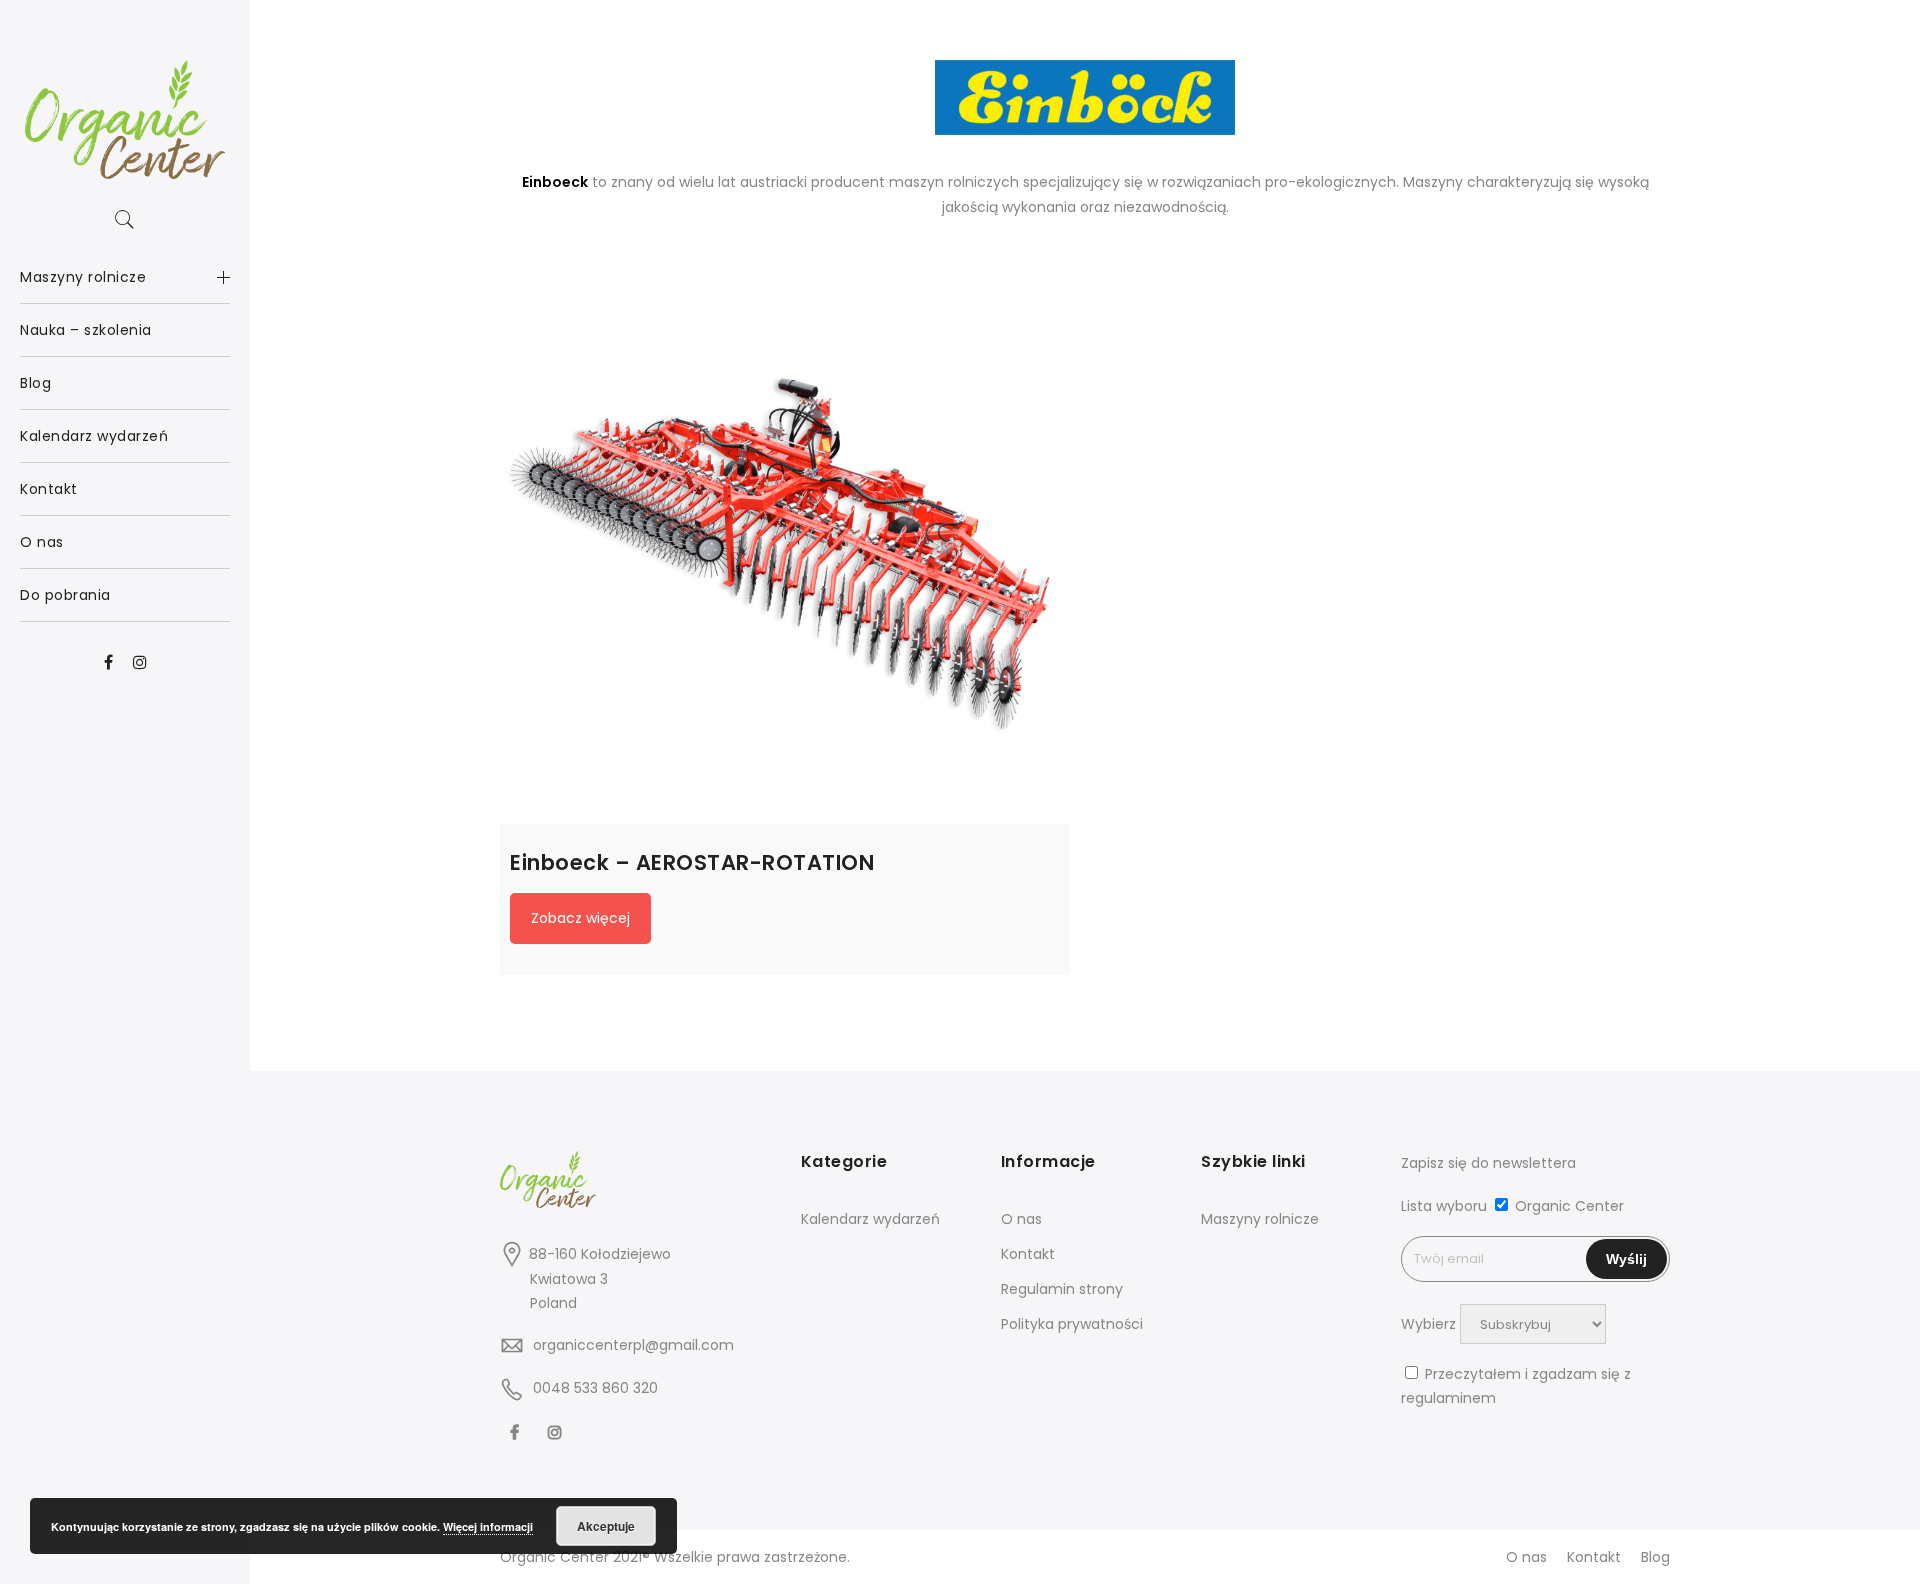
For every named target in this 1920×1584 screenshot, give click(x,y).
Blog (1655, 1557)
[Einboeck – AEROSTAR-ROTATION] (785, 539)
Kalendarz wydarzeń (870, 1219)
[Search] (125, 220)
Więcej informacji (488, 1526)
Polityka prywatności (1072, 1324)
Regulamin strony (1062, 1289)
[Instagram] (557, 1432)
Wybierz (1428, 1324)
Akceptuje (606, 1526)
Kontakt (1028, 1254)
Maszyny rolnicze (1260, 1219)
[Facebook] (517, 1432)
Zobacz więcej (580, 918)
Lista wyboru (1444, 1206)
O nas (1021, 1219)
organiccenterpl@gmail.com (633, 1345)
